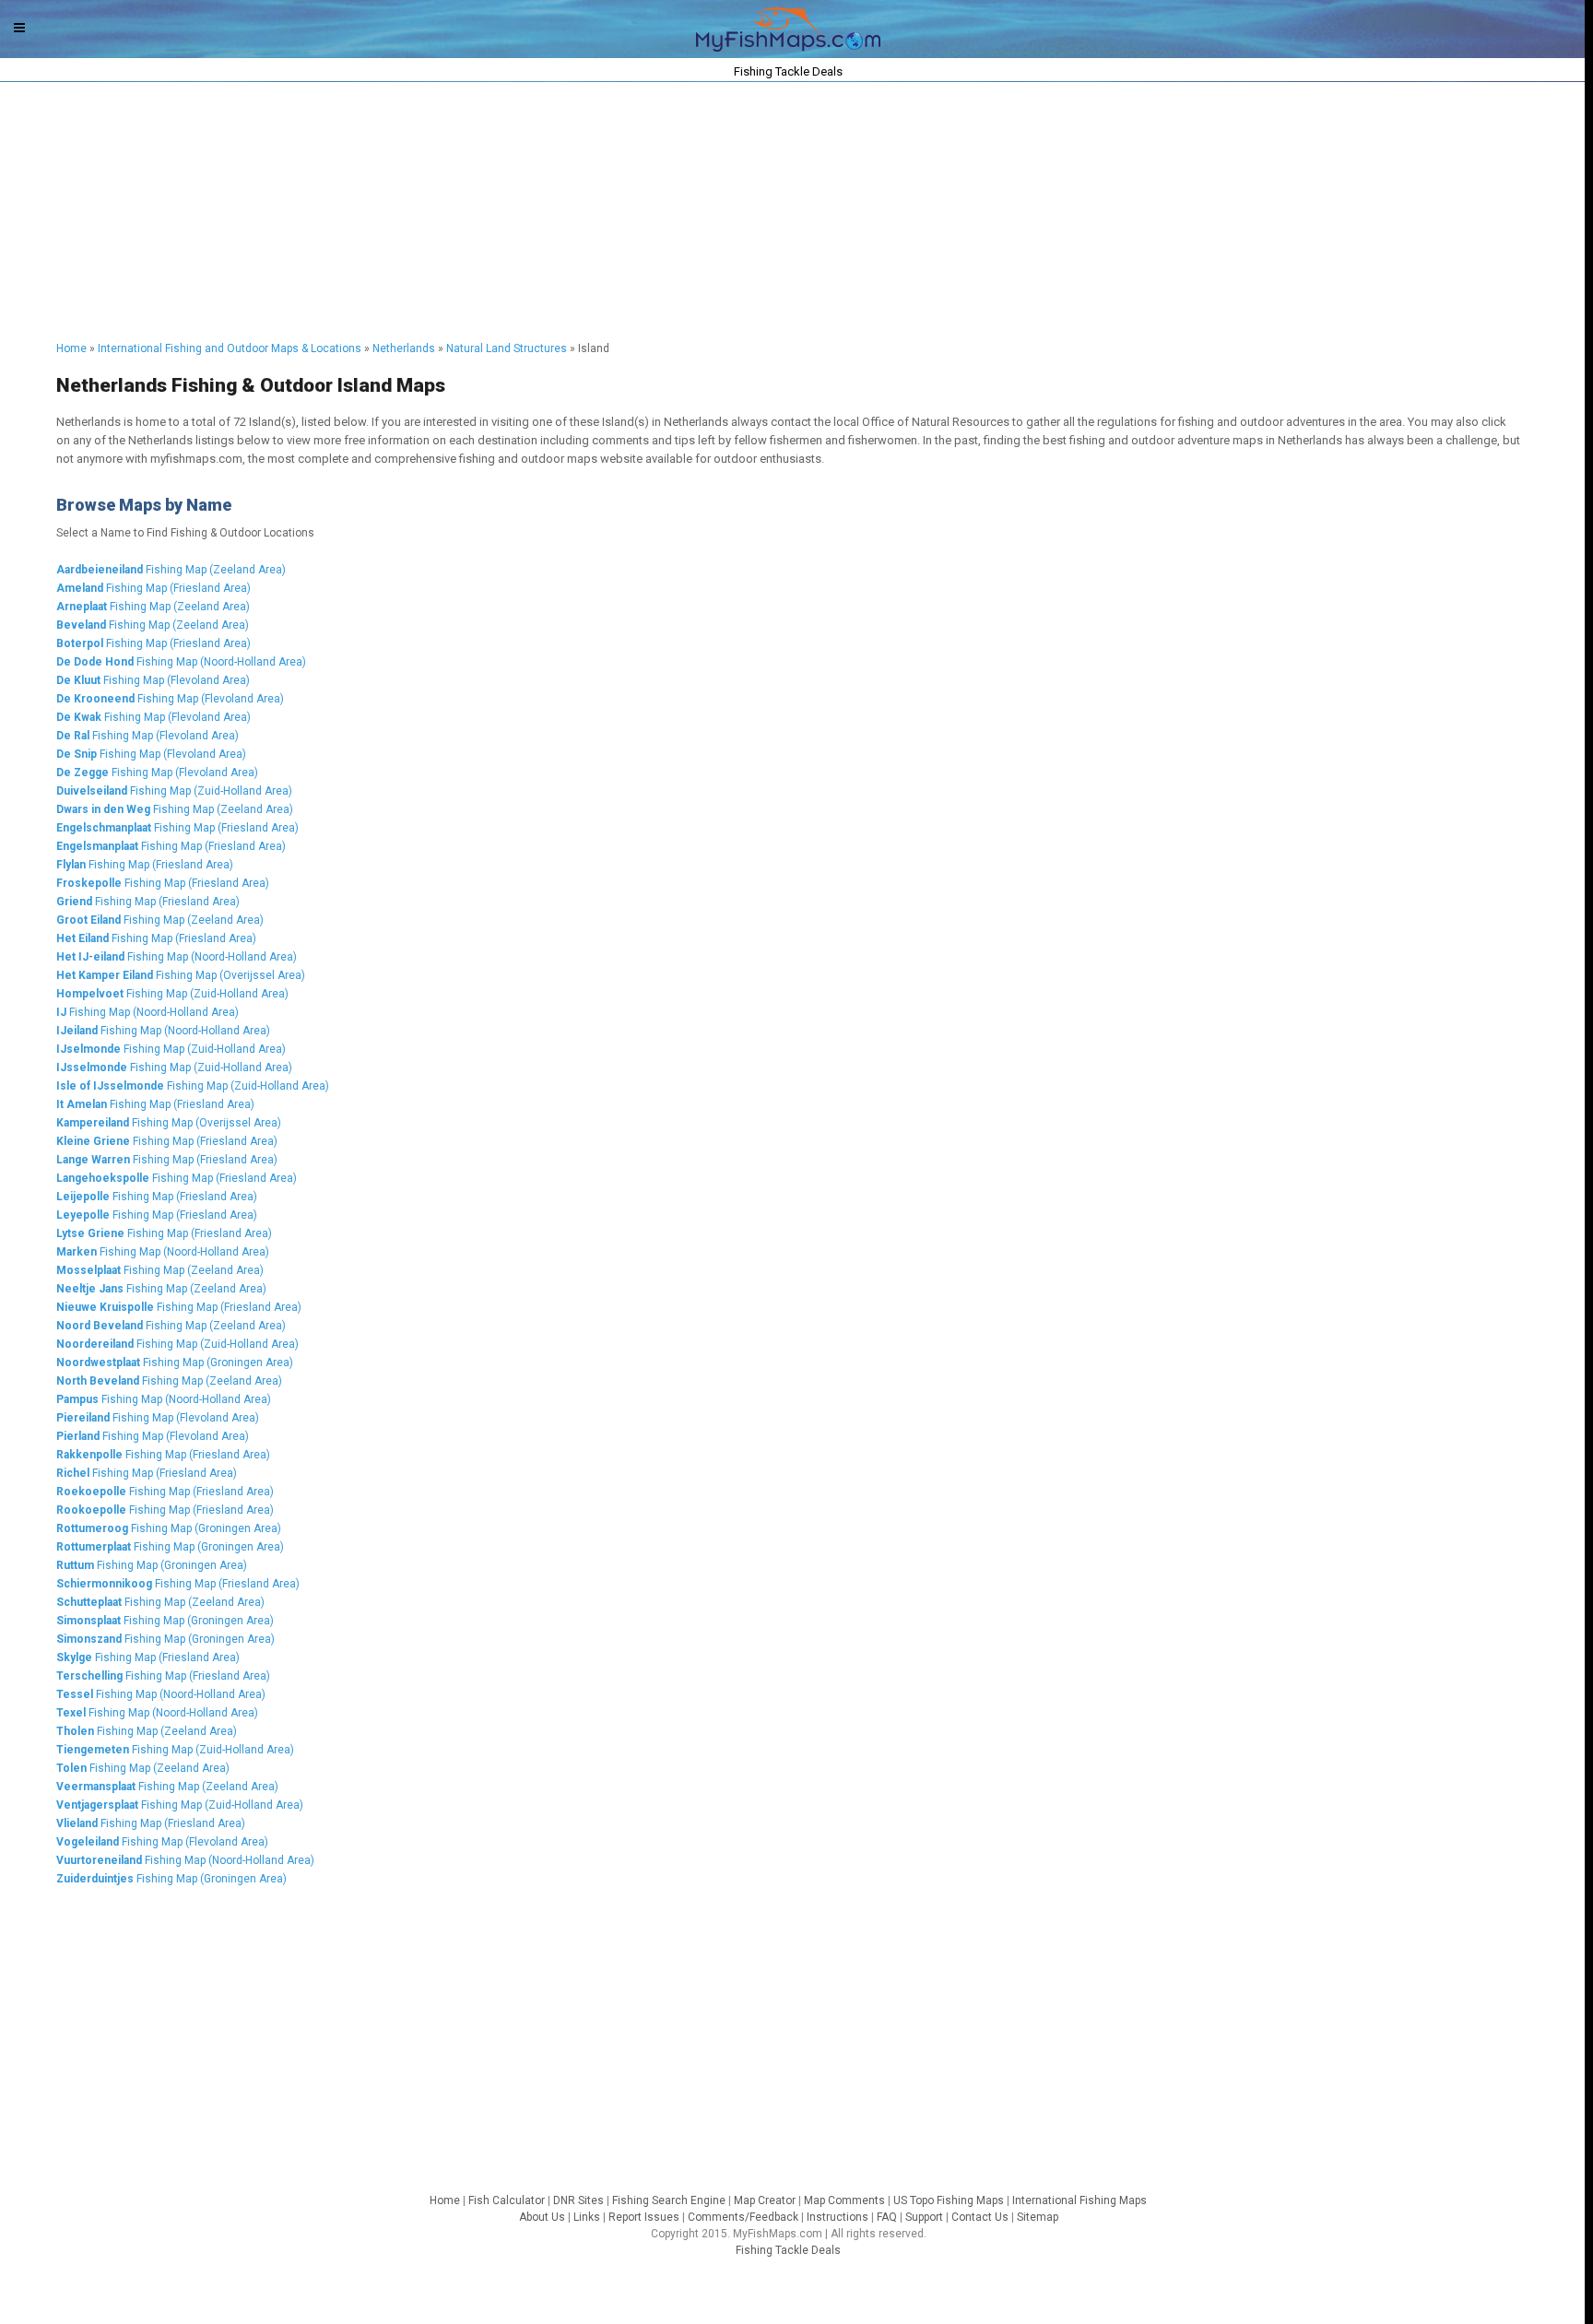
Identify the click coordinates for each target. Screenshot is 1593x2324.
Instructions (838, 2217)
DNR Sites (578, 2200)
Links (587, 2217)
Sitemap (1038, 2217)
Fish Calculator (507, 2200)
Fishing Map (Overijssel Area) (181, 975)
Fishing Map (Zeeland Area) (171, 570)
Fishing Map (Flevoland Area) (153, 680)
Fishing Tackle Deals (788, 2250)
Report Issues (644, 2217)
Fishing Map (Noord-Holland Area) (181, 662)
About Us (542, 2217)
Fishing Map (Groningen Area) (175, 1363)
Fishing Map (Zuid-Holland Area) (174, 791)
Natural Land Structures (507, 348)
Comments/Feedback (743, 2217)
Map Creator (765, 2200)
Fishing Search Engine (669, 2200)
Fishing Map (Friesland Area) (153, 588)
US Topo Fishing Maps (949, 2200)
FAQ (887, 2217)
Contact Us (980, 2217)
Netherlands (404, 348)
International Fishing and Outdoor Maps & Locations (230, 348)
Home (71, 348)
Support (924, 2217)
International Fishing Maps (1080, 2200)
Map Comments (844, 2200)
